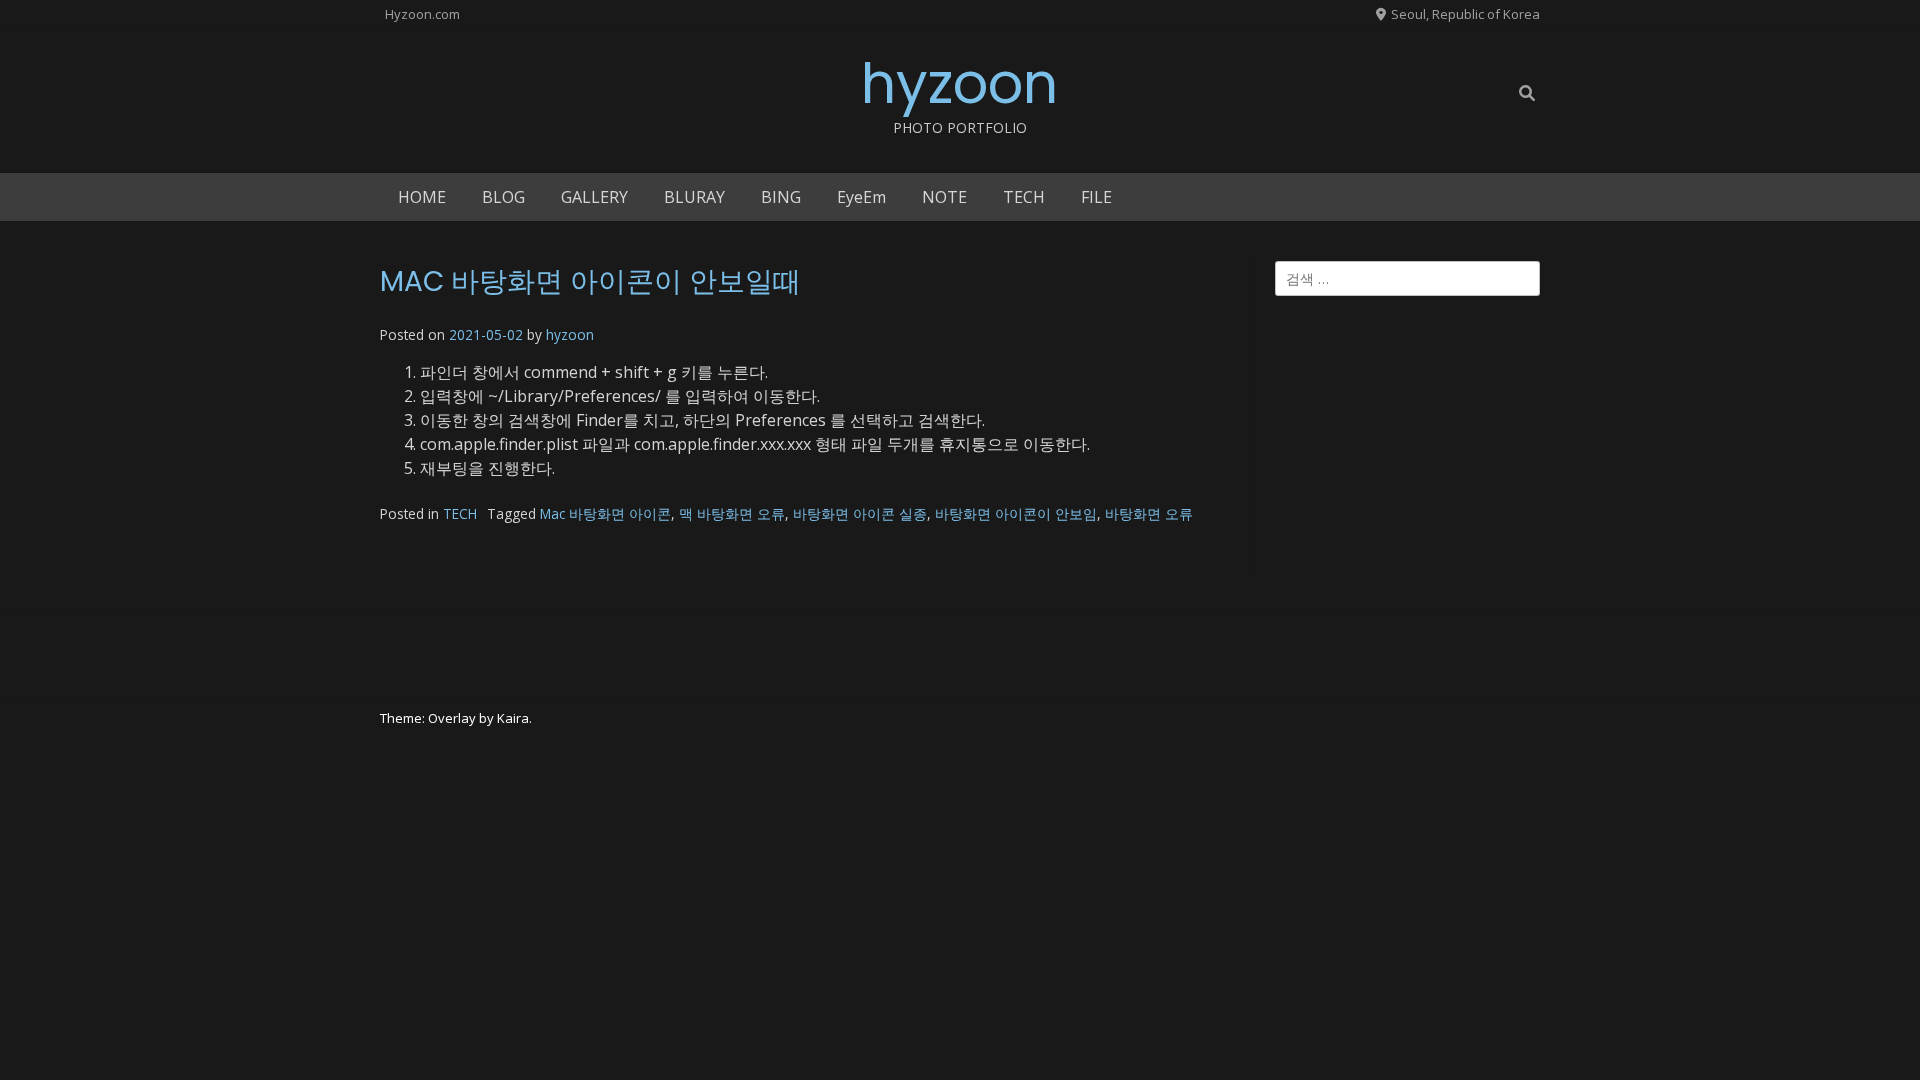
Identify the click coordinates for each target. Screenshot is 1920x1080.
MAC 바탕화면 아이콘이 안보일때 (590, 281)
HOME (422, 197)
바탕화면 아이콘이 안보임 (1016, 513)
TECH (1024, 197)
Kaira (513, 718)
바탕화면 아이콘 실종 (860, 513)
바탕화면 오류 (1149, 513)
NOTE (944, 197)
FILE (1096, 197)
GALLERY (594, 197)
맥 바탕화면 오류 (732, 513)
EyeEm (861, 197)
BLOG (503, 197)
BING (781, 197)
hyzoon (959, 83)
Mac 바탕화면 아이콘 (605, 513)
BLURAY (694, 197)
